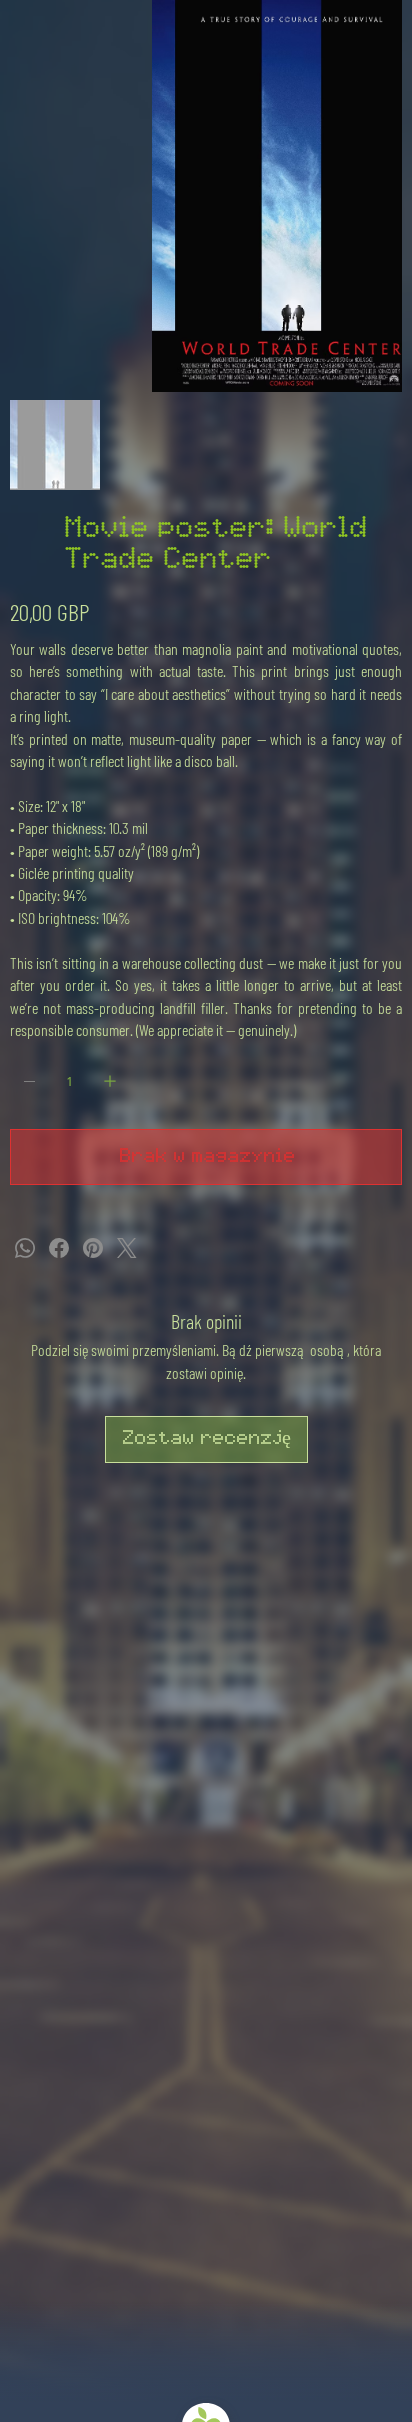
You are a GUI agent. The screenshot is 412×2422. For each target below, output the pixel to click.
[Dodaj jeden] (110, 1081)
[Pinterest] (93, 1248)
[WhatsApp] (25, 1248)
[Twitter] (127, 1248)
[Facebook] (59, 1248)
